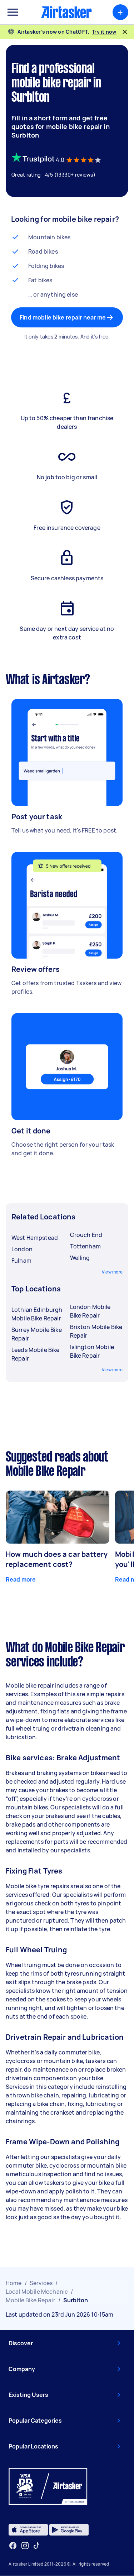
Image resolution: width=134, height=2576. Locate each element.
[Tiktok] (36, 2546)
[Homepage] (66, 12)
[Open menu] (13, 12)
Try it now (104, 32)
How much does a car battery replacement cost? (57, 1559)
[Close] (125, 32)
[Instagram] (25, 2546)
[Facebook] (13, 2546)
